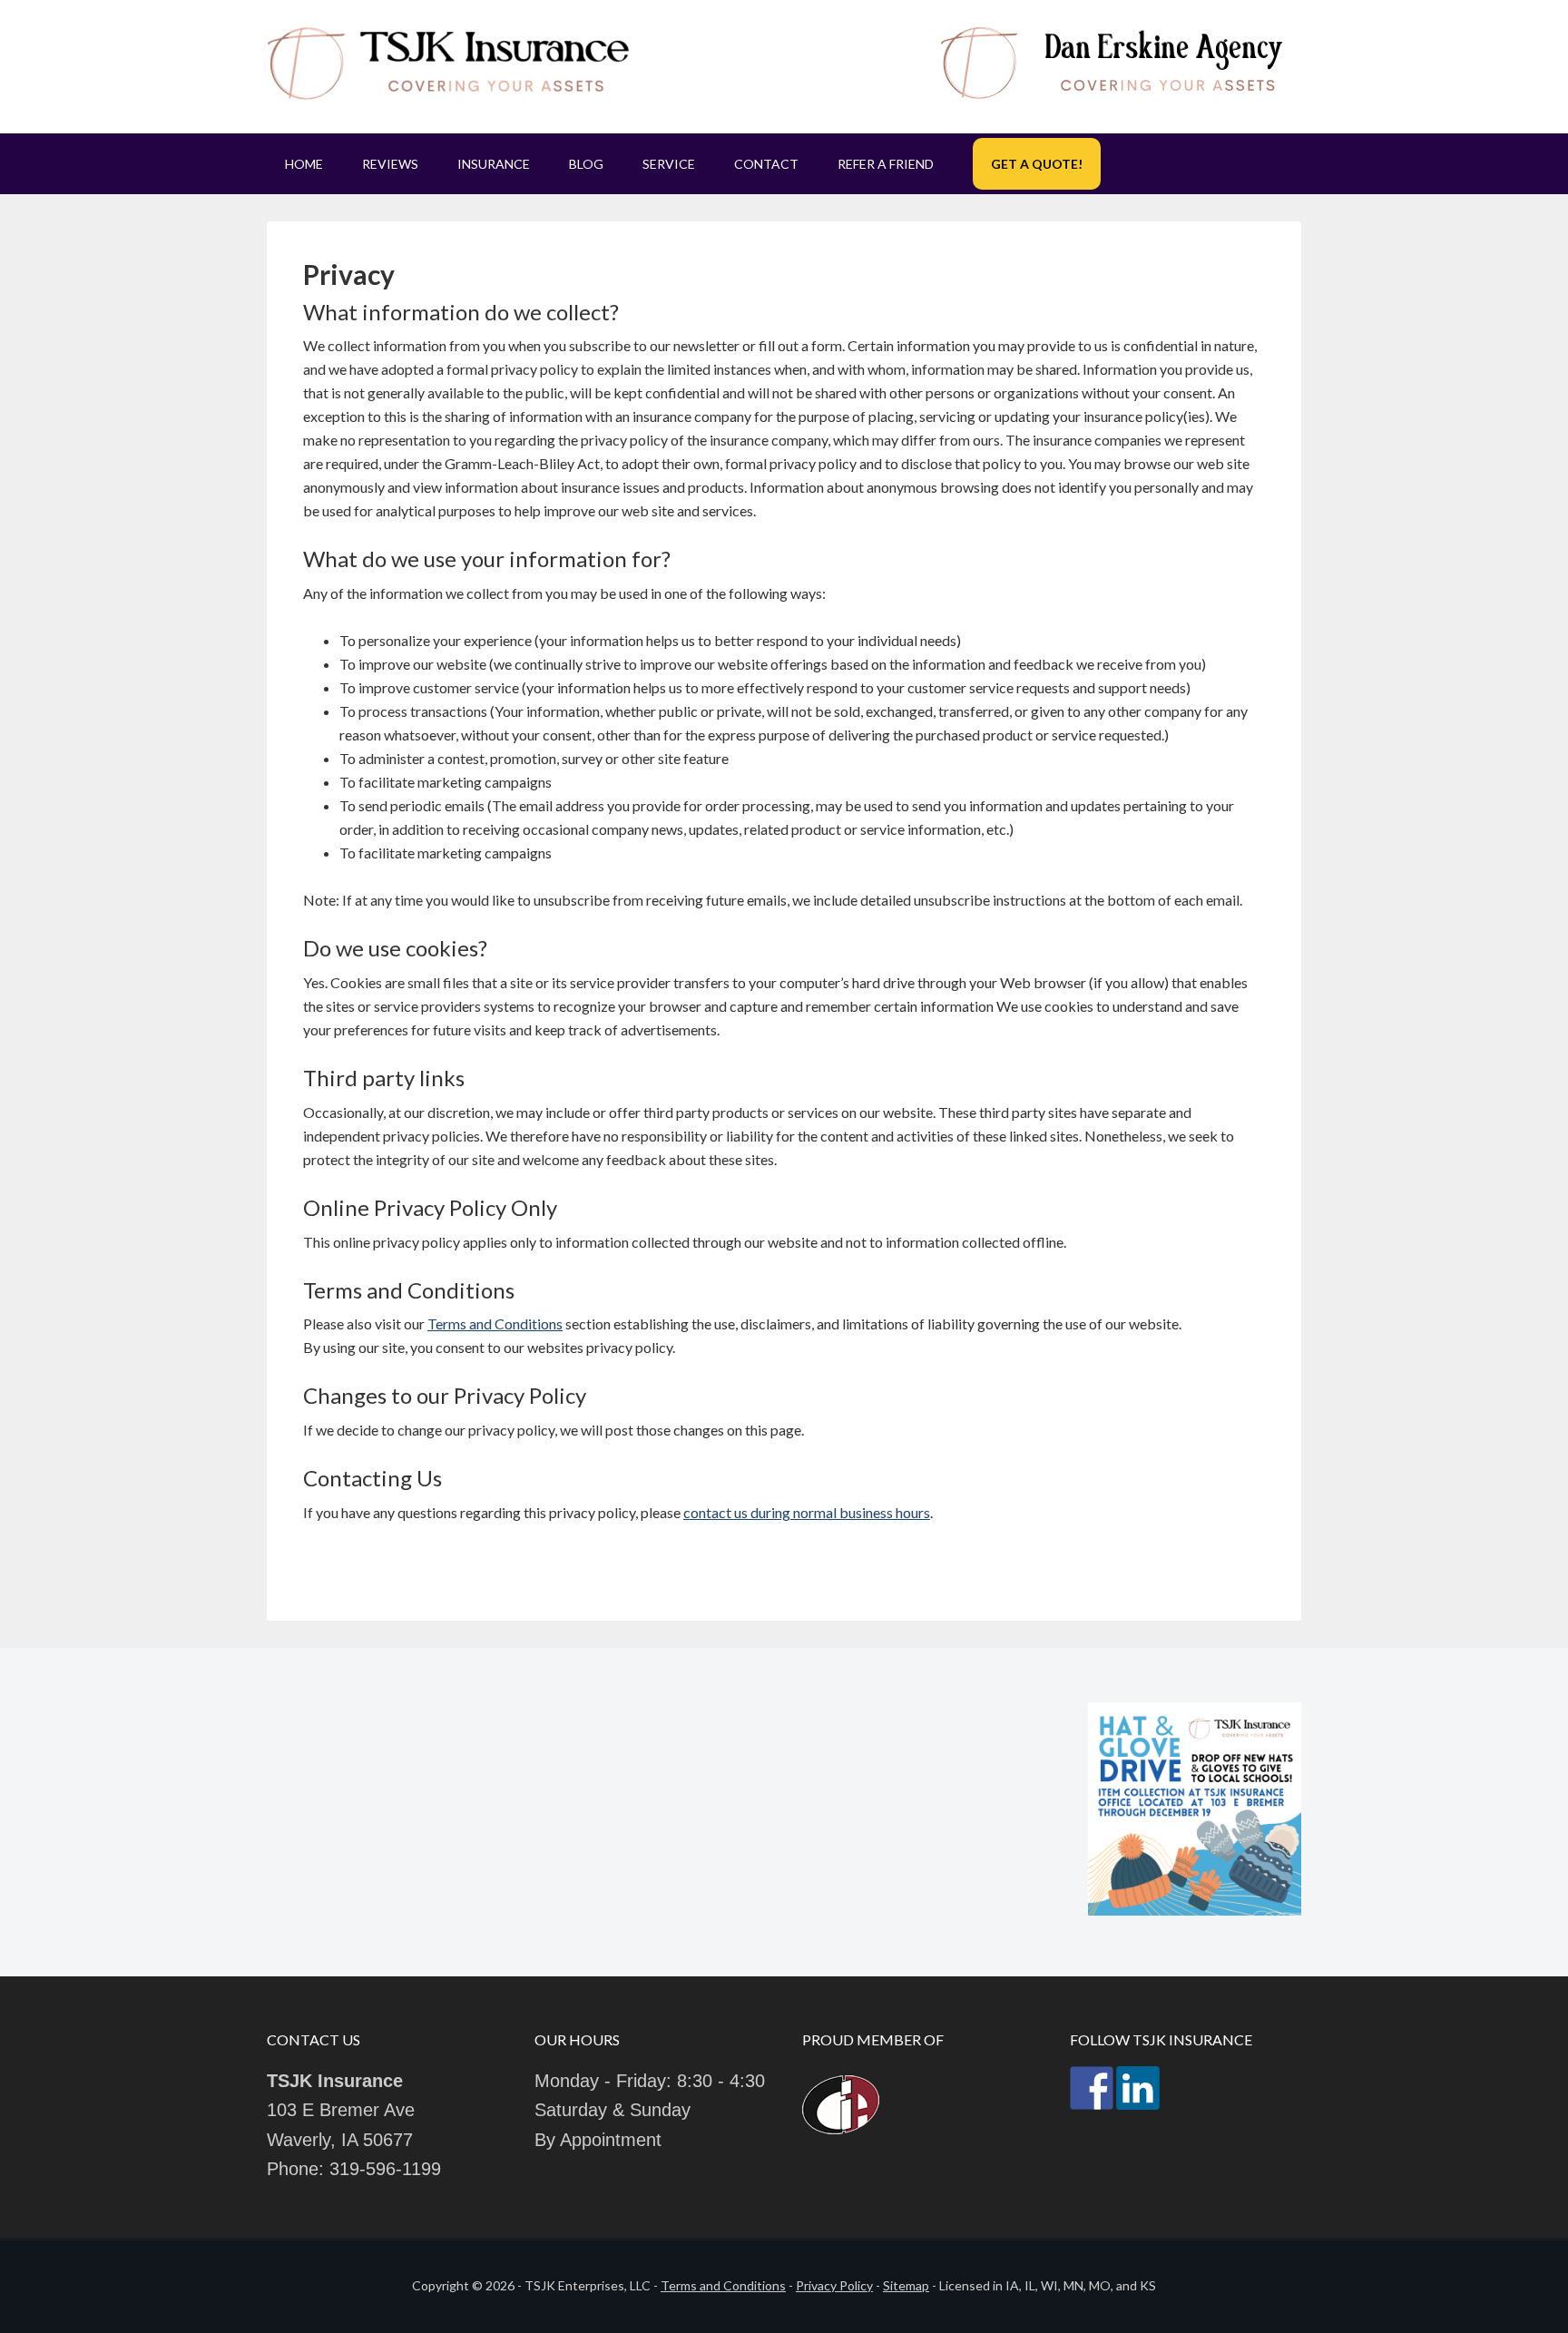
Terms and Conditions (495, 1323)
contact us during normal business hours (807, 1512)
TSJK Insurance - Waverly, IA (448, 64)
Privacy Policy (834, 2285)
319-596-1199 (385, 2169)
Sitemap (906, 2285)
